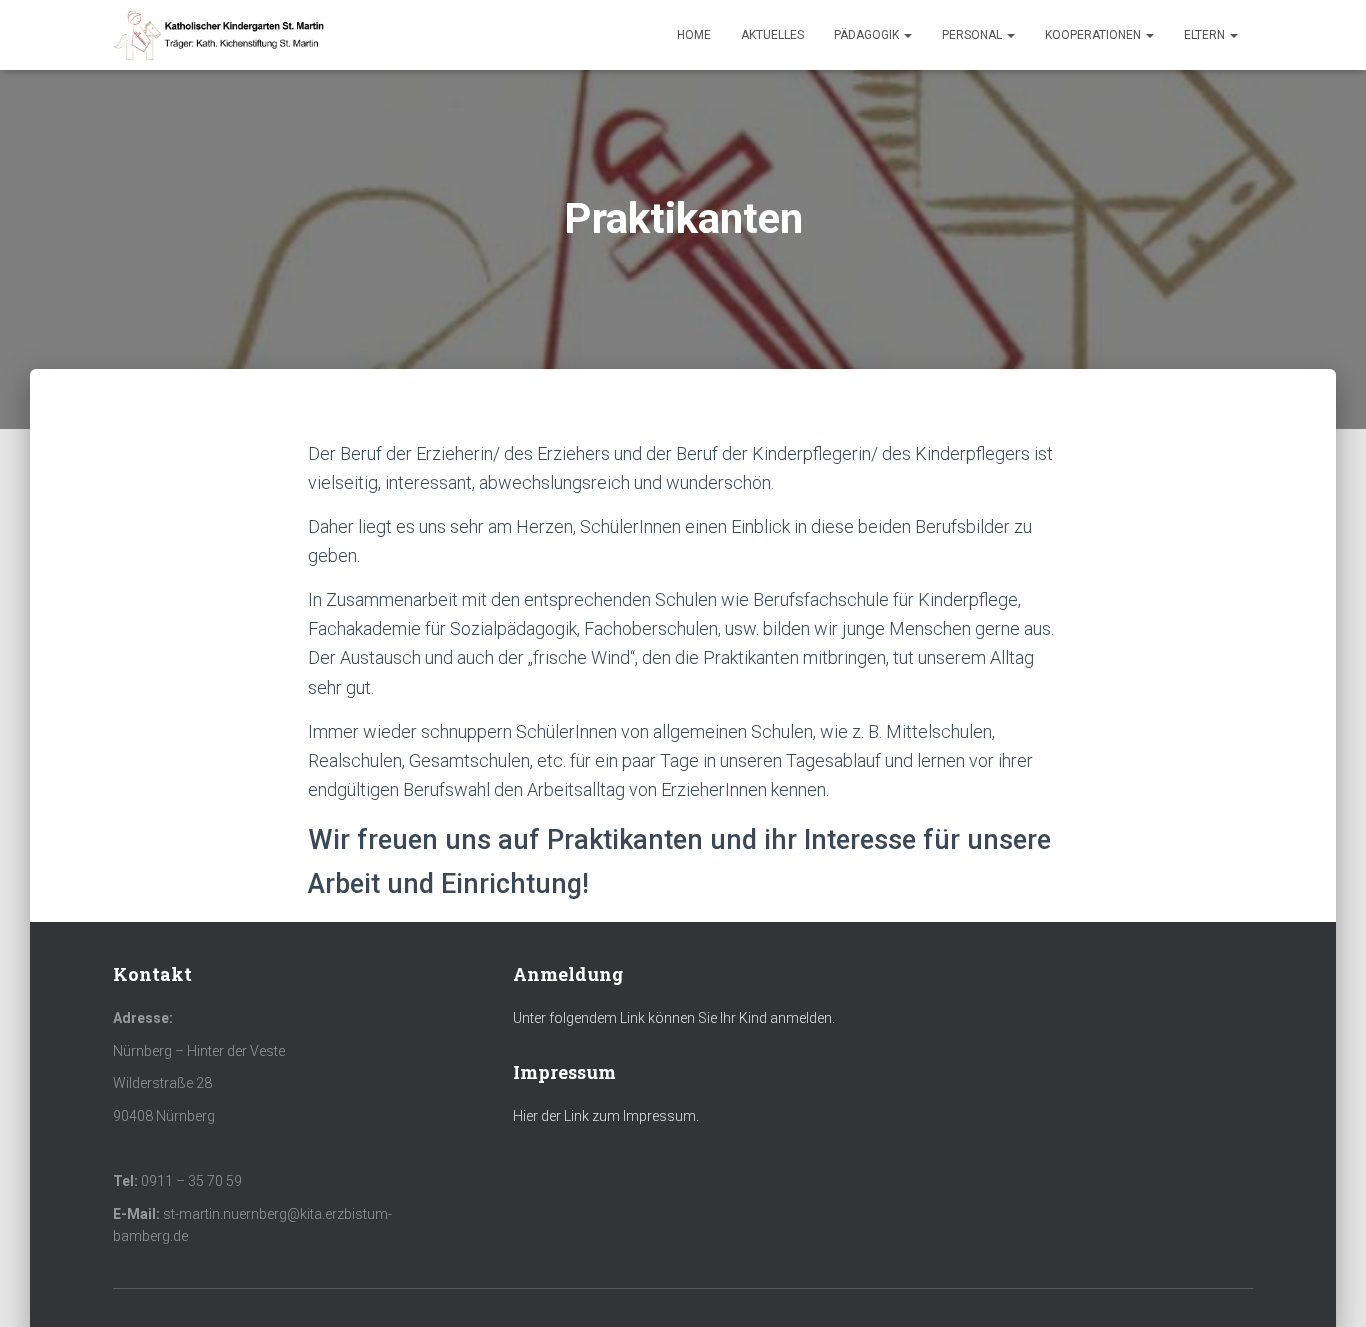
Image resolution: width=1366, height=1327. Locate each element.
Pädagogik (868, 35)
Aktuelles (772, 35)
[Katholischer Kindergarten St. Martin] (220, 35)
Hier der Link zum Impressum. (606, 1116)
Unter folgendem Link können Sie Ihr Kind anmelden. (674, 1018)
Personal (973, 35)
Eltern (1206, 35)
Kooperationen (1094, 35)
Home (694, 35)
